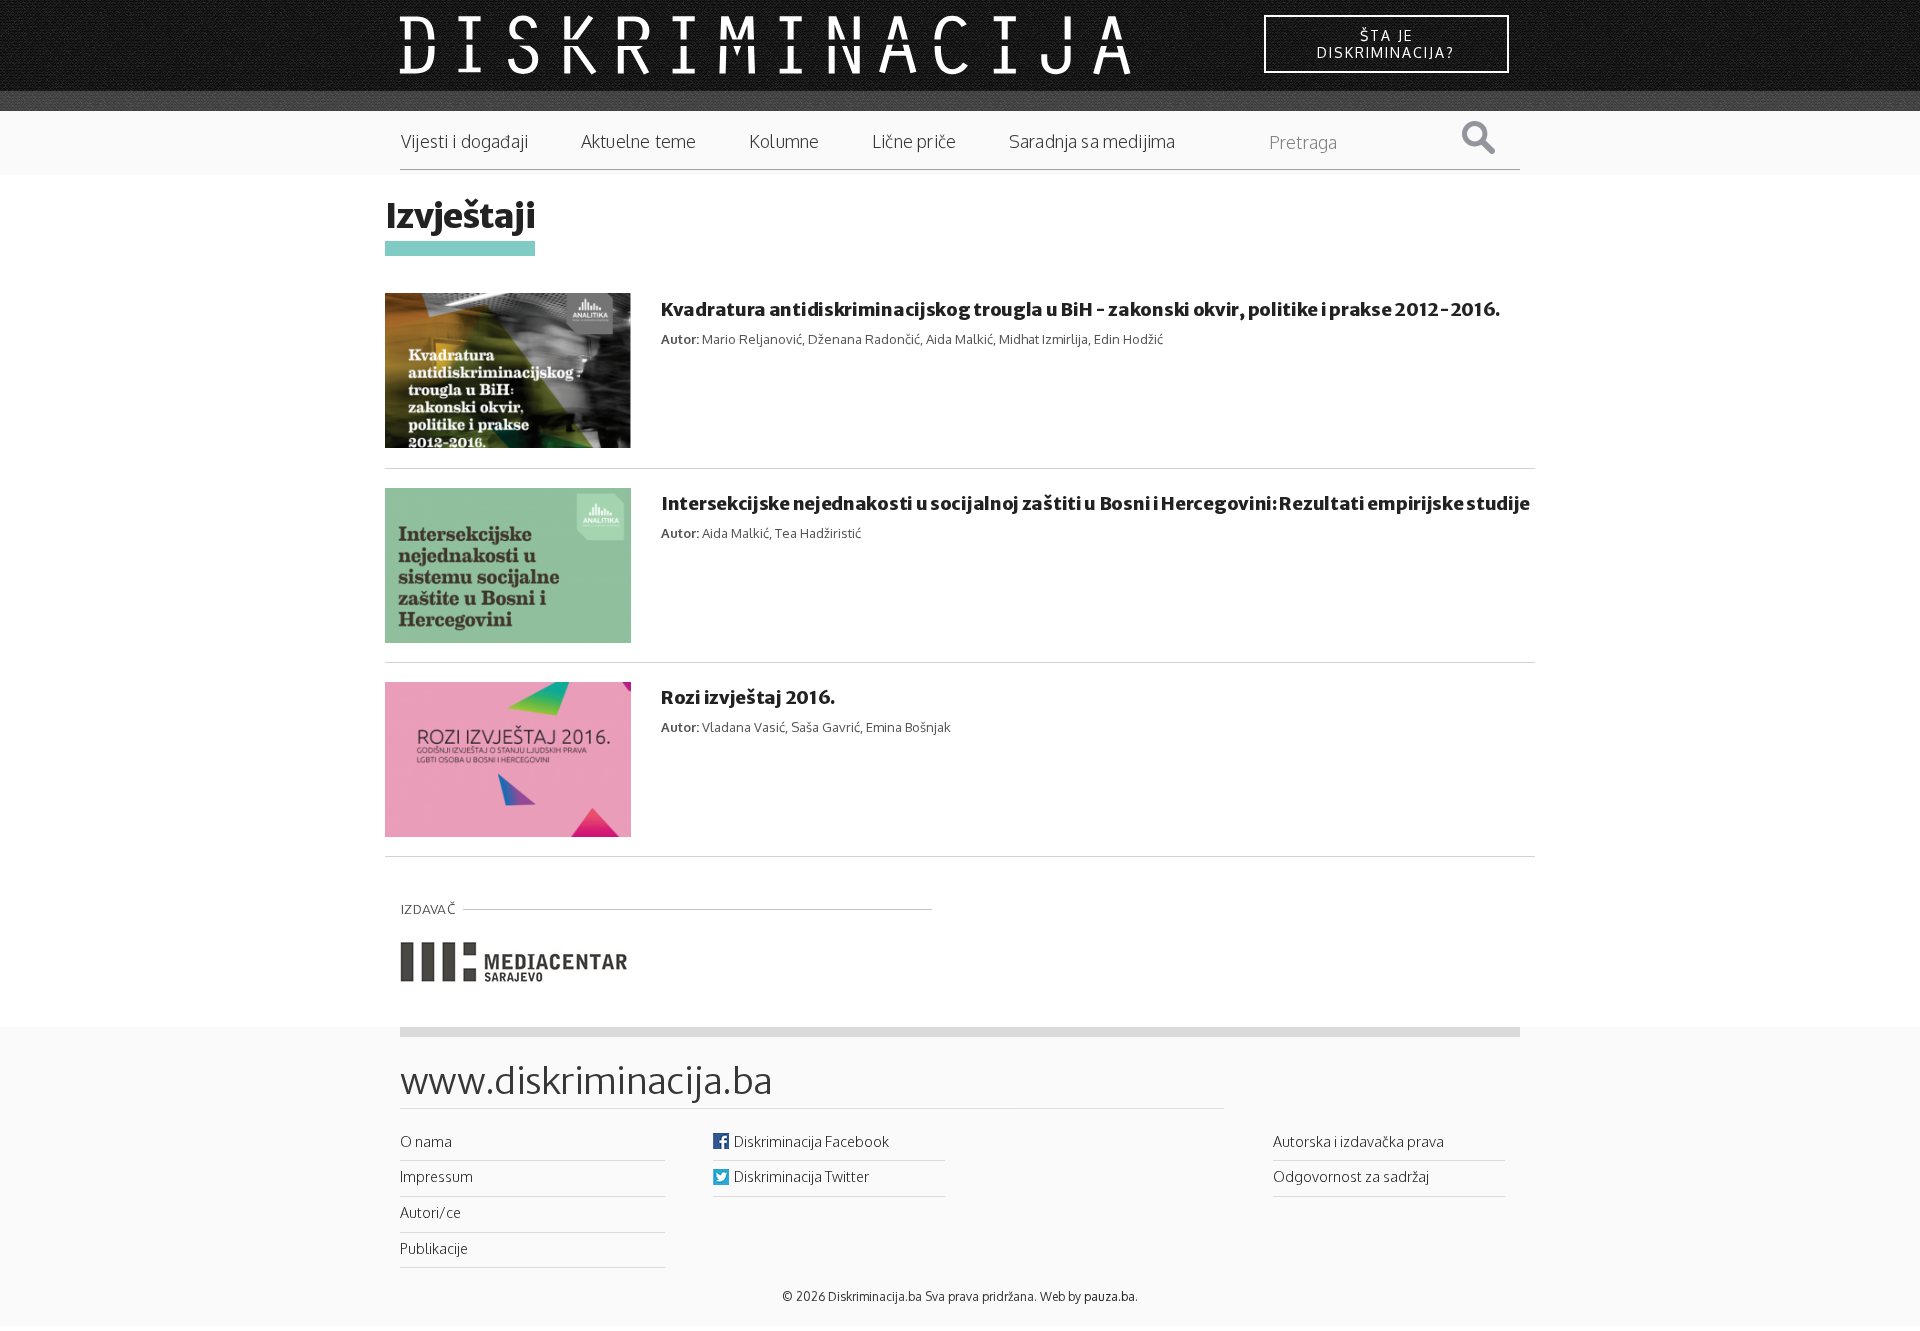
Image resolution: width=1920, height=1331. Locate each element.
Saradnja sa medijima (1092, 141)
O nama (426, 1141)
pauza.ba (1109, 1296)
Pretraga (1494, 137)
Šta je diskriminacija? (1386, 44)
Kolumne (784, 141)
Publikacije (434, 1248)
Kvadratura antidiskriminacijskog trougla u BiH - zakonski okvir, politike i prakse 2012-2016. (1080, 309)
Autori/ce (430, 1212)
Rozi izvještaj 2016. (748, 697)
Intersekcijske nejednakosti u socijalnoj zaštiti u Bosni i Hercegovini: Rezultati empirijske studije (1095, 503)
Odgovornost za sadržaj (1351, 1176)
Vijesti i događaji (464, 141)
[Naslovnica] (768, 44)
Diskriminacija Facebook (811, 1141)
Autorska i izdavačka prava (1358, 1141)
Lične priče (914, 141)
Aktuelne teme (638, 141)
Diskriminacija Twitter (801, 1176)
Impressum (436, 1176)
